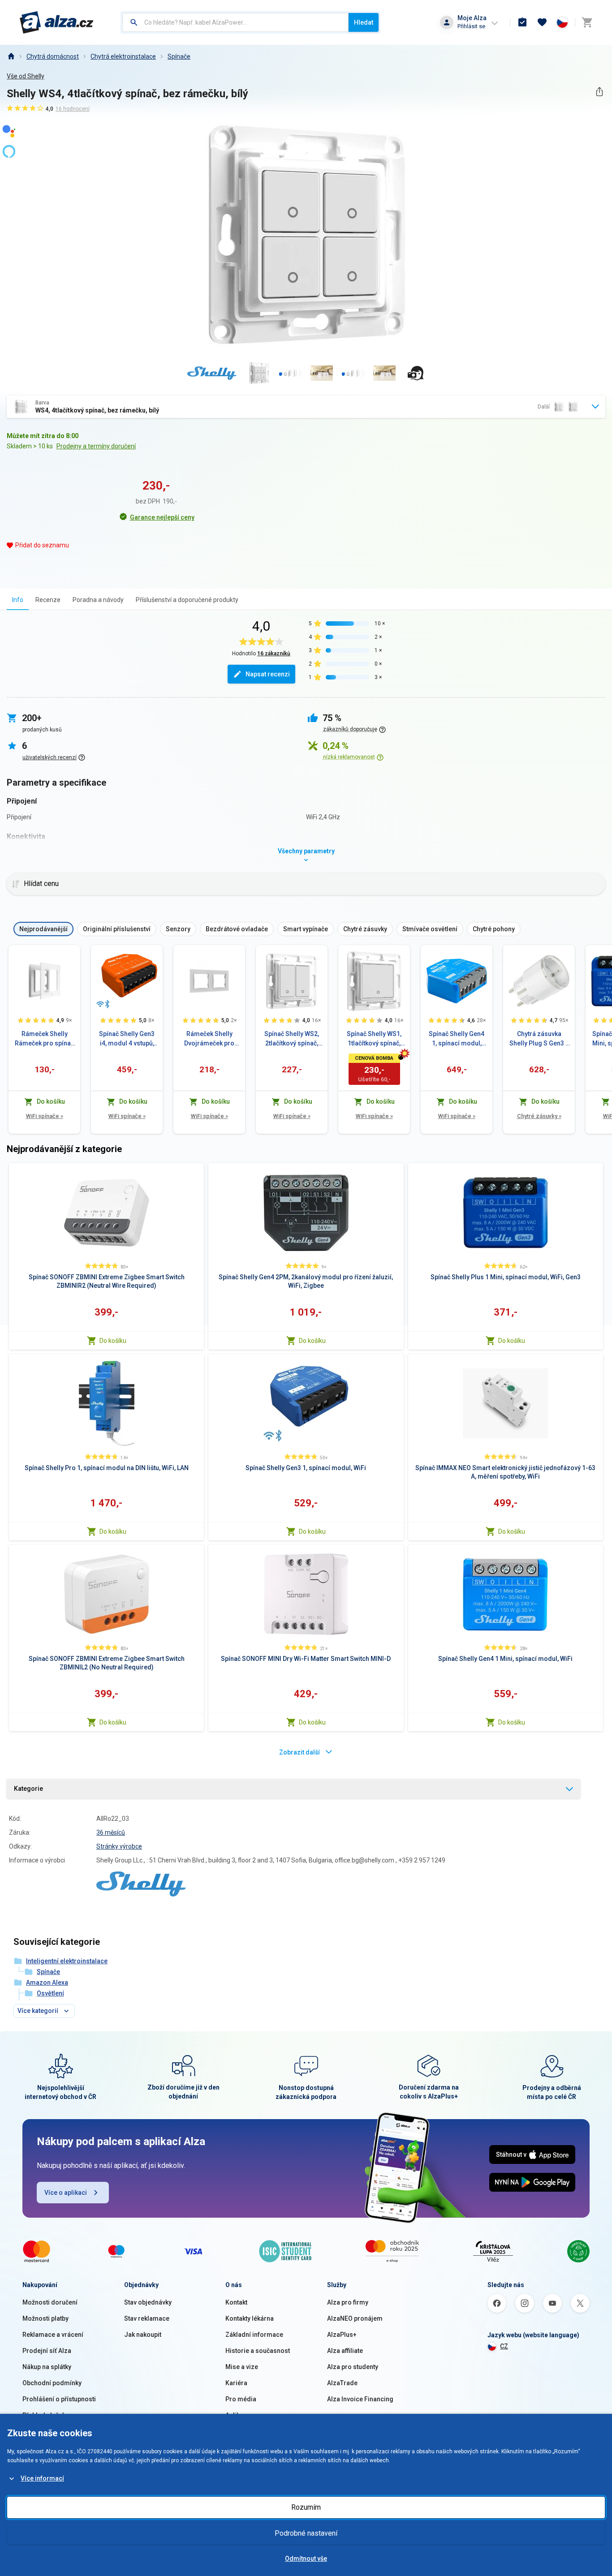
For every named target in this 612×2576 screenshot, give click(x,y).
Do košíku (113, 1341)
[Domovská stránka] (11, 56)
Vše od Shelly (26, 76)
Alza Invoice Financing (360, 2399)
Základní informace (254, 2335)
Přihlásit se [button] (471, 26)
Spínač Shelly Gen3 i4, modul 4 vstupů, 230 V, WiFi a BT (127, 1039)
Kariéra (236, 2383)
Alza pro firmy (348, 2302)
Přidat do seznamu (42, 545)
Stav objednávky (148, 2302)
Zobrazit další (300, 1752)
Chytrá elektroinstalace (123, 56)
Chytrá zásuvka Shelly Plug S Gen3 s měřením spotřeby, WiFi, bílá (539, 1039)
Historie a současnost (258, 2351)
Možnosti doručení (50, 2302)
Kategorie (28, 1789)
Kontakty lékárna (250, 2318)
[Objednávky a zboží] (522, 22)
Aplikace (238, 2415)
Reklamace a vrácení (53, 2335)
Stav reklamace (147, 2318)
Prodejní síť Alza (47, 2351)
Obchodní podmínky (52, 2383)
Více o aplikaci (66, 2193)
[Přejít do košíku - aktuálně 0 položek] (587, 22)
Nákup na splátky (47, 2367)
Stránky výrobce (119, 1846)
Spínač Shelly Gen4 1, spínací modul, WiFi (457, 1039)
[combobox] (235, 22)
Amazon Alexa (47, 1983)
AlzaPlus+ (342, 2335)
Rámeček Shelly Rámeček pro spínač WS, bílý (44, 1039)
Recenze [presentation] (48, 600)
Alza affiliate (345, 2351)
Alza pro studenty (353, 2367)
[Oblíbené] (542, 22)
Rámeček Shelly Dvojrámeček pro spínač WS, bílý (209, 1039)
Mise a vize (242, 2367)
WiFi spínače (45, 1116)
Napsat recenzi (268, 674)
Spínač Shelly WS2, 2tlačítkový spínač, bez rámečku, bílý (292, 1039)
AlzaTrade (342, 2383)
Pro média (241, 2399)
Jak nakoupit (143, 2335)
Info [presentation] (18, 600)
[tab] (18, 600)
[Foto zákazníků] (416, 373)
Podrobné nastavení (306, 2533)
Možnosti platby (45, 2318)
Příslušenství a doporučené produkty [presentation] (187, 600)
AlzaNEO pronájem (355, 2318)
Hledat (364, 22)
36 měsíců (111, 1832)
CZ (504, 2346)
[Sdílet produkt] (599, 92)
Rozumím (306, 2507)
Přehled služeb (44, 2415)
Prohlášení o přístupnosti (59, 2399)
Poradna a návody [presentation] (98, 600)
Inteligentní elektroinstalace (67, 1961)
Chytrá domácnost (53, 56)
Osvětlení (50, 1993)
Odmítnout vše (306, 2559)
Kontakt (236, 2302)
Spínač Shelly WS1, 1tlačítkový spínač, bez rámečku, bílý (374, 1039)
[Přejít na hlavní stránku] (57, 22)
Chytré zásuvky (539, 1116)
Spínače (179, 56)
